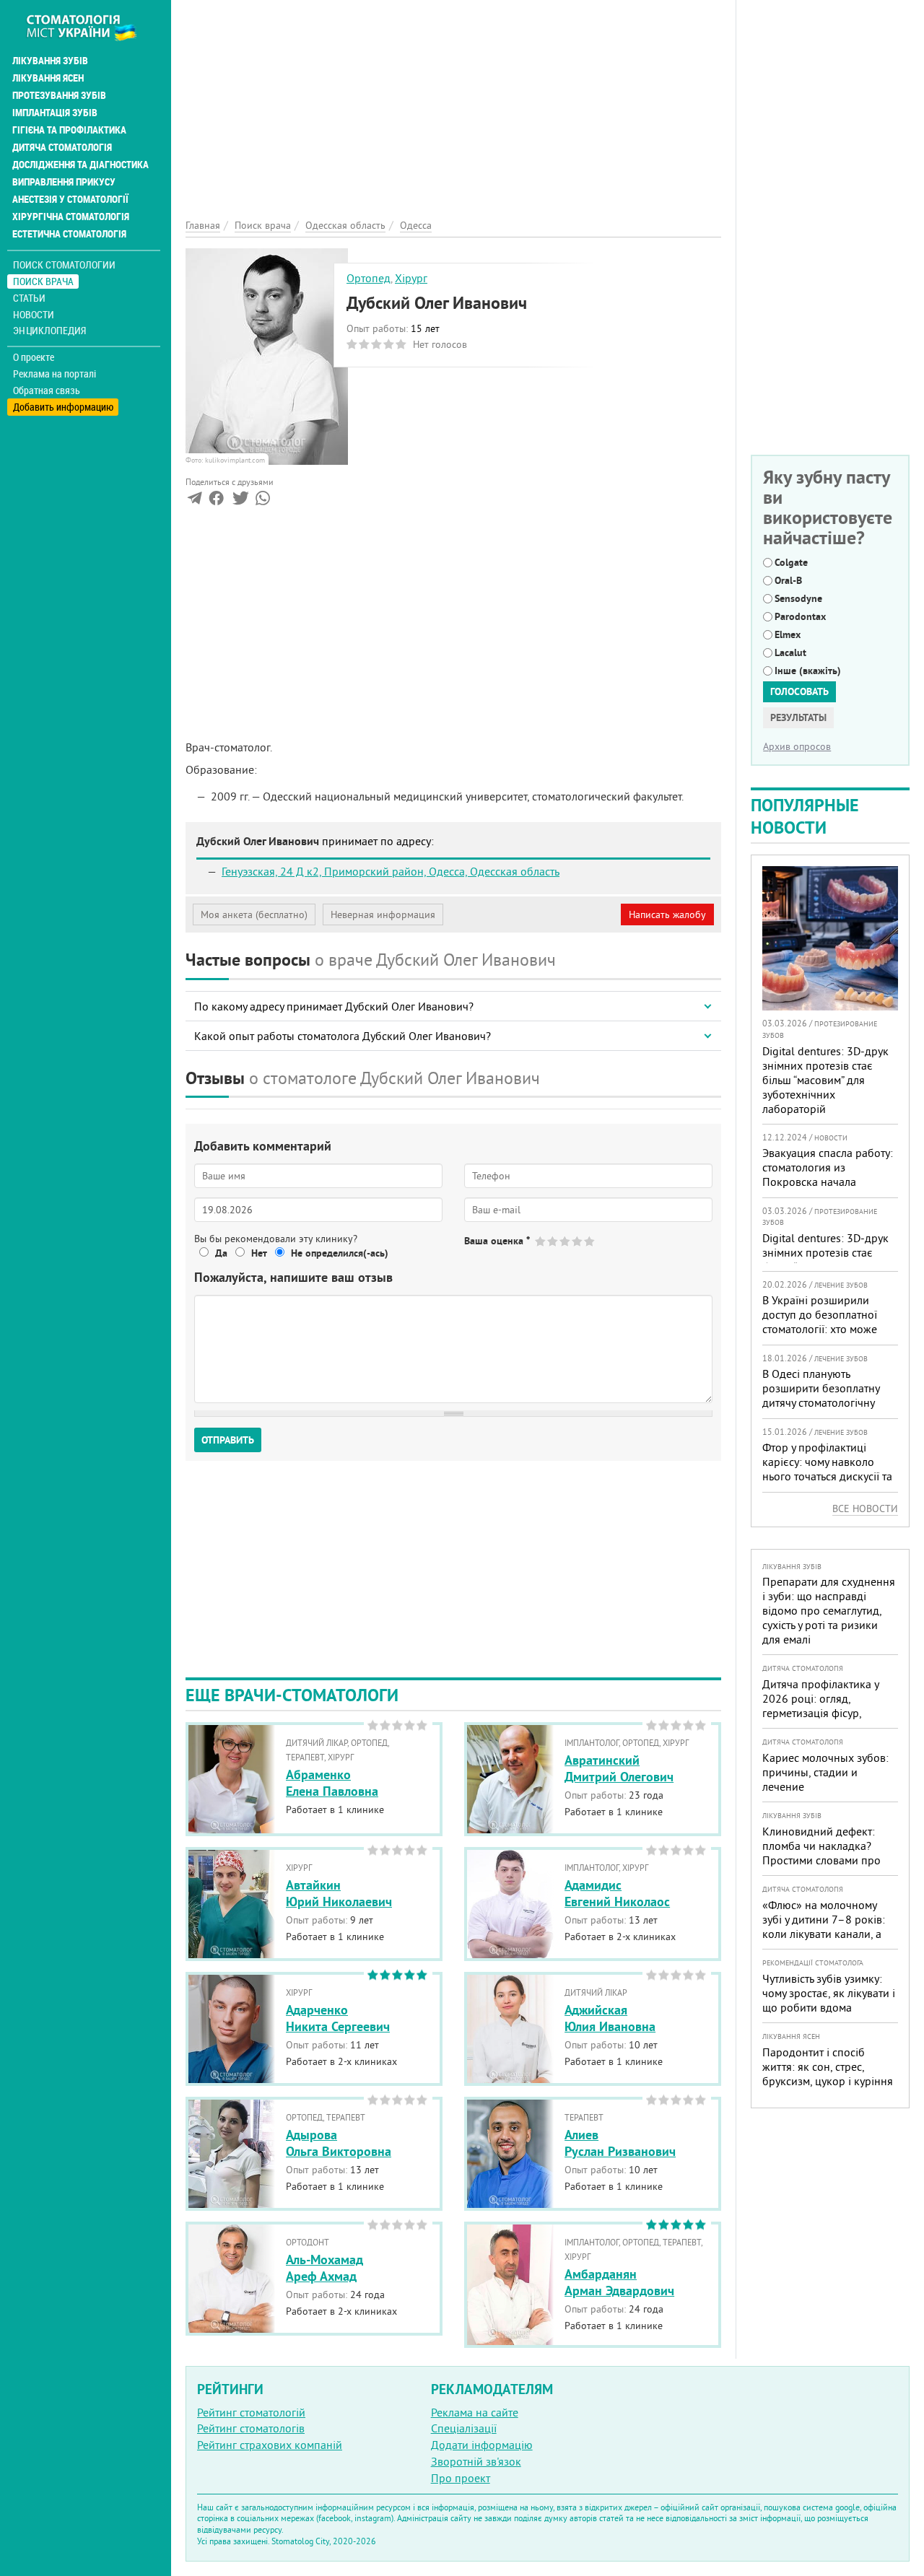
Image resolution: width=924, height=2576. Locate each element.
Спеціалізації (464, 2428)
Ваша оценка (497, 1241)
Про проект (461, 2478)
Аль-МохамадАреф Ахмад (324, 2268)
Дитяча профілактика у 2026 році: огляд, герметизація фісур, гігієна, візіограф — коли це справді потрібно (824, 1713)
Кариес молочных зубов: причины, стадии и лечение (825, 1772)
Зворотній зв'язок (476, 2461)
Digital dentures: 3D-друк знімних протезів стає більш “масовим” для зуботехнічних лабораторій (825, 1080)
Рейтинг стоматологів (251, 2428)
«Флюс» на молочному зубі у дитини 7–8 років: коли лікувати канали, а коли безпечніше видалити (824, 1934)
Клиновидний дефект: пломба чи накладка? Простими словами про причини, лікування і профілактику (821, 1860)
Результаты (798, 717)
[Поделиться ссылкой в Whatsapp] (263, 501)
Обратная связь (47, 390)
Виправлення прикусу (64, 182)
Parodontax (800, 616)
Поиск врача (43, 281)
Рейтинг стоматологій (251, 2412)
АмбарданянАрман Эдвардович (619, 2282)
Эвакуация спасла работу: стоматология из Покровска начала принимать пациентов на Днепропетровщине (828, 1182)
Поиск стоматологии (64, 265)
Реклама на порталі (55, 374)
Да (221, 1253)
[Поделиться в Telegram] (195, 501)
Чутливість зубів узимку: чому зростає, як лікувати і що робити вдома (829, 1993)
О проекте (34, 357)
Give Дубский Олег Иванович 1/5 (541, 1241)
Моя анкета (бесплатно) (254, 914)
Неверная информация (383, 914)
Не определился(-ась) (340, 1253)
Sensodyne (798, 598)
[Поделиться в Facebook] (216, 501)
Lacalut (790, 652)
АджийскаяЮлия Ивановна (610, 2018)
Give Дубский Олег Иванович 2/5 (553, 1241)
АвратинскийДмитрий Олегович (619, 1768)
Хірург (411, 278)
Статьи (29, 298)
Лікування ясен (48, 78)
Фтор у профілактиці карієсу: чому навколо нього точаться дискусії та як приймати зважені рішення (827, 1476)
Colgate (791, 562)
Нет (259, 1253)
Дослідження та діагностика (80, 165)
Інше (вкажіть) (808, 671)
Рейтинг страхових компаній (270, 2445)
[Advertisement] (453, 101)
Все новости (865, 1509)
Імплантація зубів (55, 113)
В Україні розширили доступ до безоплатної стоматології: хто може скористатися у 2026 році (827, 1322)
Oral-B (788, 580)
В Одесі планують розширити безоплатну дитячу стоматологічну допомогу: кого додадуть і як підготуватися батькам (828, 1402)
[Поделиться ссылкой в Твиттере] (239, 501)
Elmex (788, 634)
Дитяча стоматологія (62, 147)
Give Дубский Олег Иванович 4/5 (578, 1241)
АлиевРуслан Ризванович (620, 2143)
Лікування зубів (50, 61)
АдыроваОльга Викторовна (339, 2143)
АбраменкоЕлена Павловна (332, 1783)
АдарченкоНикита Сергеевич (338, 2018)
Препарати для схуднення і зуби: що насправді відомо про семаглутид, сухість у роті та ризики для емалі (829, 1610)
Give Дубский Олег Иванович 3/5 (566, 1241)
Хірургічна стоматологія (71, 217)
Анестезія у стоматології (70, 199)
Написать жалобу (667, 914)
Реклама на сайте (475, 2412)
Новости (34, 314)
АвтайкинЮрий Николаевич (339, 1893)
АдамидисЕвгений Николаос (617, 1893)
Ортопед (369, 278)
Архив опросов (797, 746)
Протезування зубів (59, 95)
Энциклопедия (49, 330)
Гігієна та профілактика (69, 130)
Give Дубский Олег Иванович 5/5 (590, 1241)
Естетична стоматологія (69, 234)
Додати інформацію (482, 2445)
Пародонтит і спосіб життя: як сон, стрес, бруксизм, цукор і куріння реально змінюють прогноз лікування (828, 2081)
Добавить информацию (63, 407)
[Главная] (89, 27)
